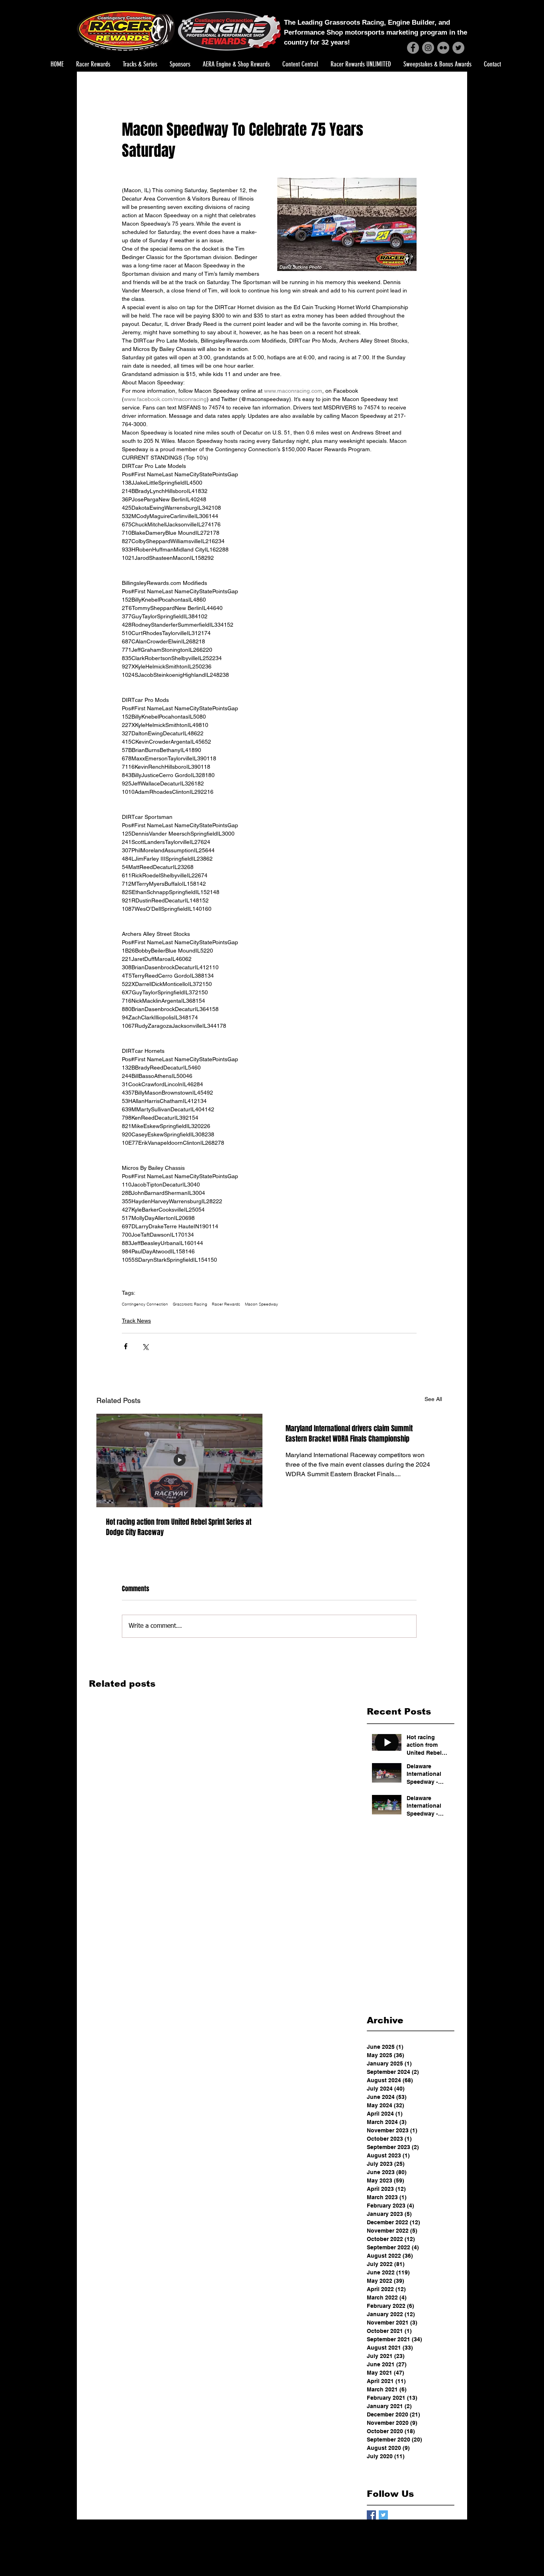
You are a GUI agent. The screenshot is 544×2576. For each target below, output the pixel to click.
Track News (136, 1321)
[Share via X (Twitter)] (145, 1346)
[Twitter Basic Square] (383, 2515)
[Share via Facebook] (126, 1346)
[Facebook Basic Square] (371, 2515)
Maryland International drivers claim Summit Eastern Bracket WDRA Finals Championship (349, 1434)
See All (433, 1399)
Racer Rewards (226, 1304)
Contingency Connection (145, 1304)
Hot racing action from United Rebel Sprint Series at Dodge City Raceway (179, 1527)
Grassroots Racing (190, 1304)
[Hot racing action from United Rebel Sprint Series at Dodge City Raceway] (179, 1460)
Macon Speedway (261, 1304)
